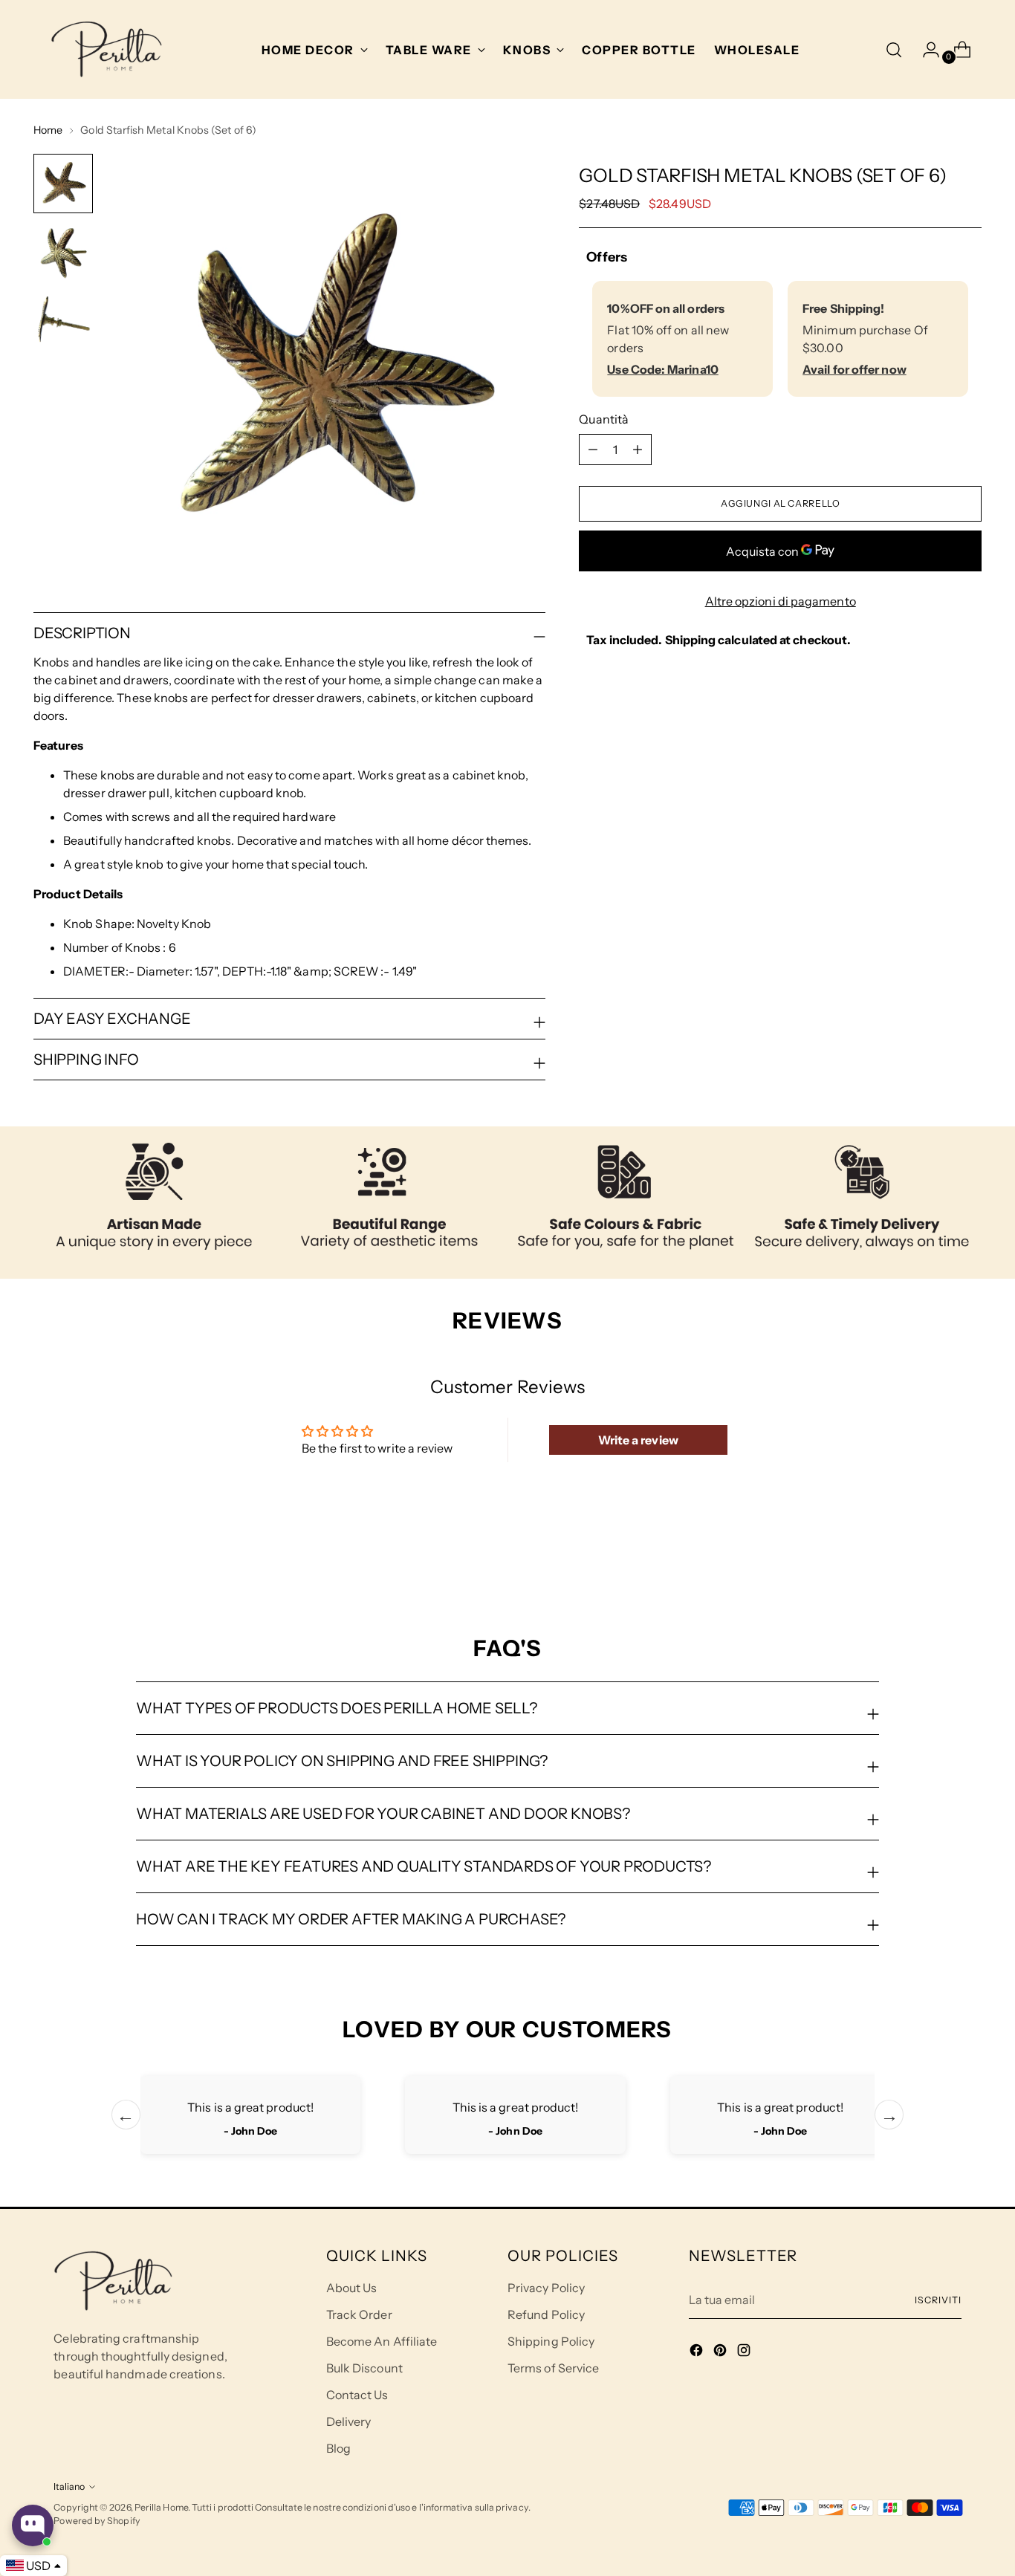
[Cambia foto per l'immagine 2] (63, 252)
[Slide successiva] (969, 1555)
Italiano (69, 2486)
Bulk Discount (364, 2368)
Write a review (638, 1440)
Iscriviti (938, 2300)
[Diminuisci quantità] (638, 450)
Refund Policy (546, 2314)
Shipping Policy (551, 2341)
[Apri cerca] (894, 50)
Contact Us (357, 2395)
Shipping (691, 640)
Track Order (359, 2314)
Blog (338, 2448)
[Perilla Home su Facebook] (698, 2352)
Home (48, 130)
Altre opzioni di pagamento (781, 601)
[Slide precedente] (935, 1556)
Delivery (349, 2421)
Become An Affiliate (382, 2341)
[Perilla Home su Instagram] (745, 2352)
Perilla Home (161, 2507)
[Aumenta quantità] (593, 450)
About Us (352, 2288)
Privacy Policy (546, 2288)
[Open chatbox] (33, 2525)
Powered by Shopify (97, 2521)
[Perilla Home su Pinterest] (721, 2352)
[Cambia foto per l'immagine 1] (63, 184)
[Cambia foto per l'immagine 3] (63, 320)
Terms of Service (553, 2368)
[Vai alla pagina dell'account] (925, 50)
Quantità (604, 419)
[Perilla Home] (106, 49)
